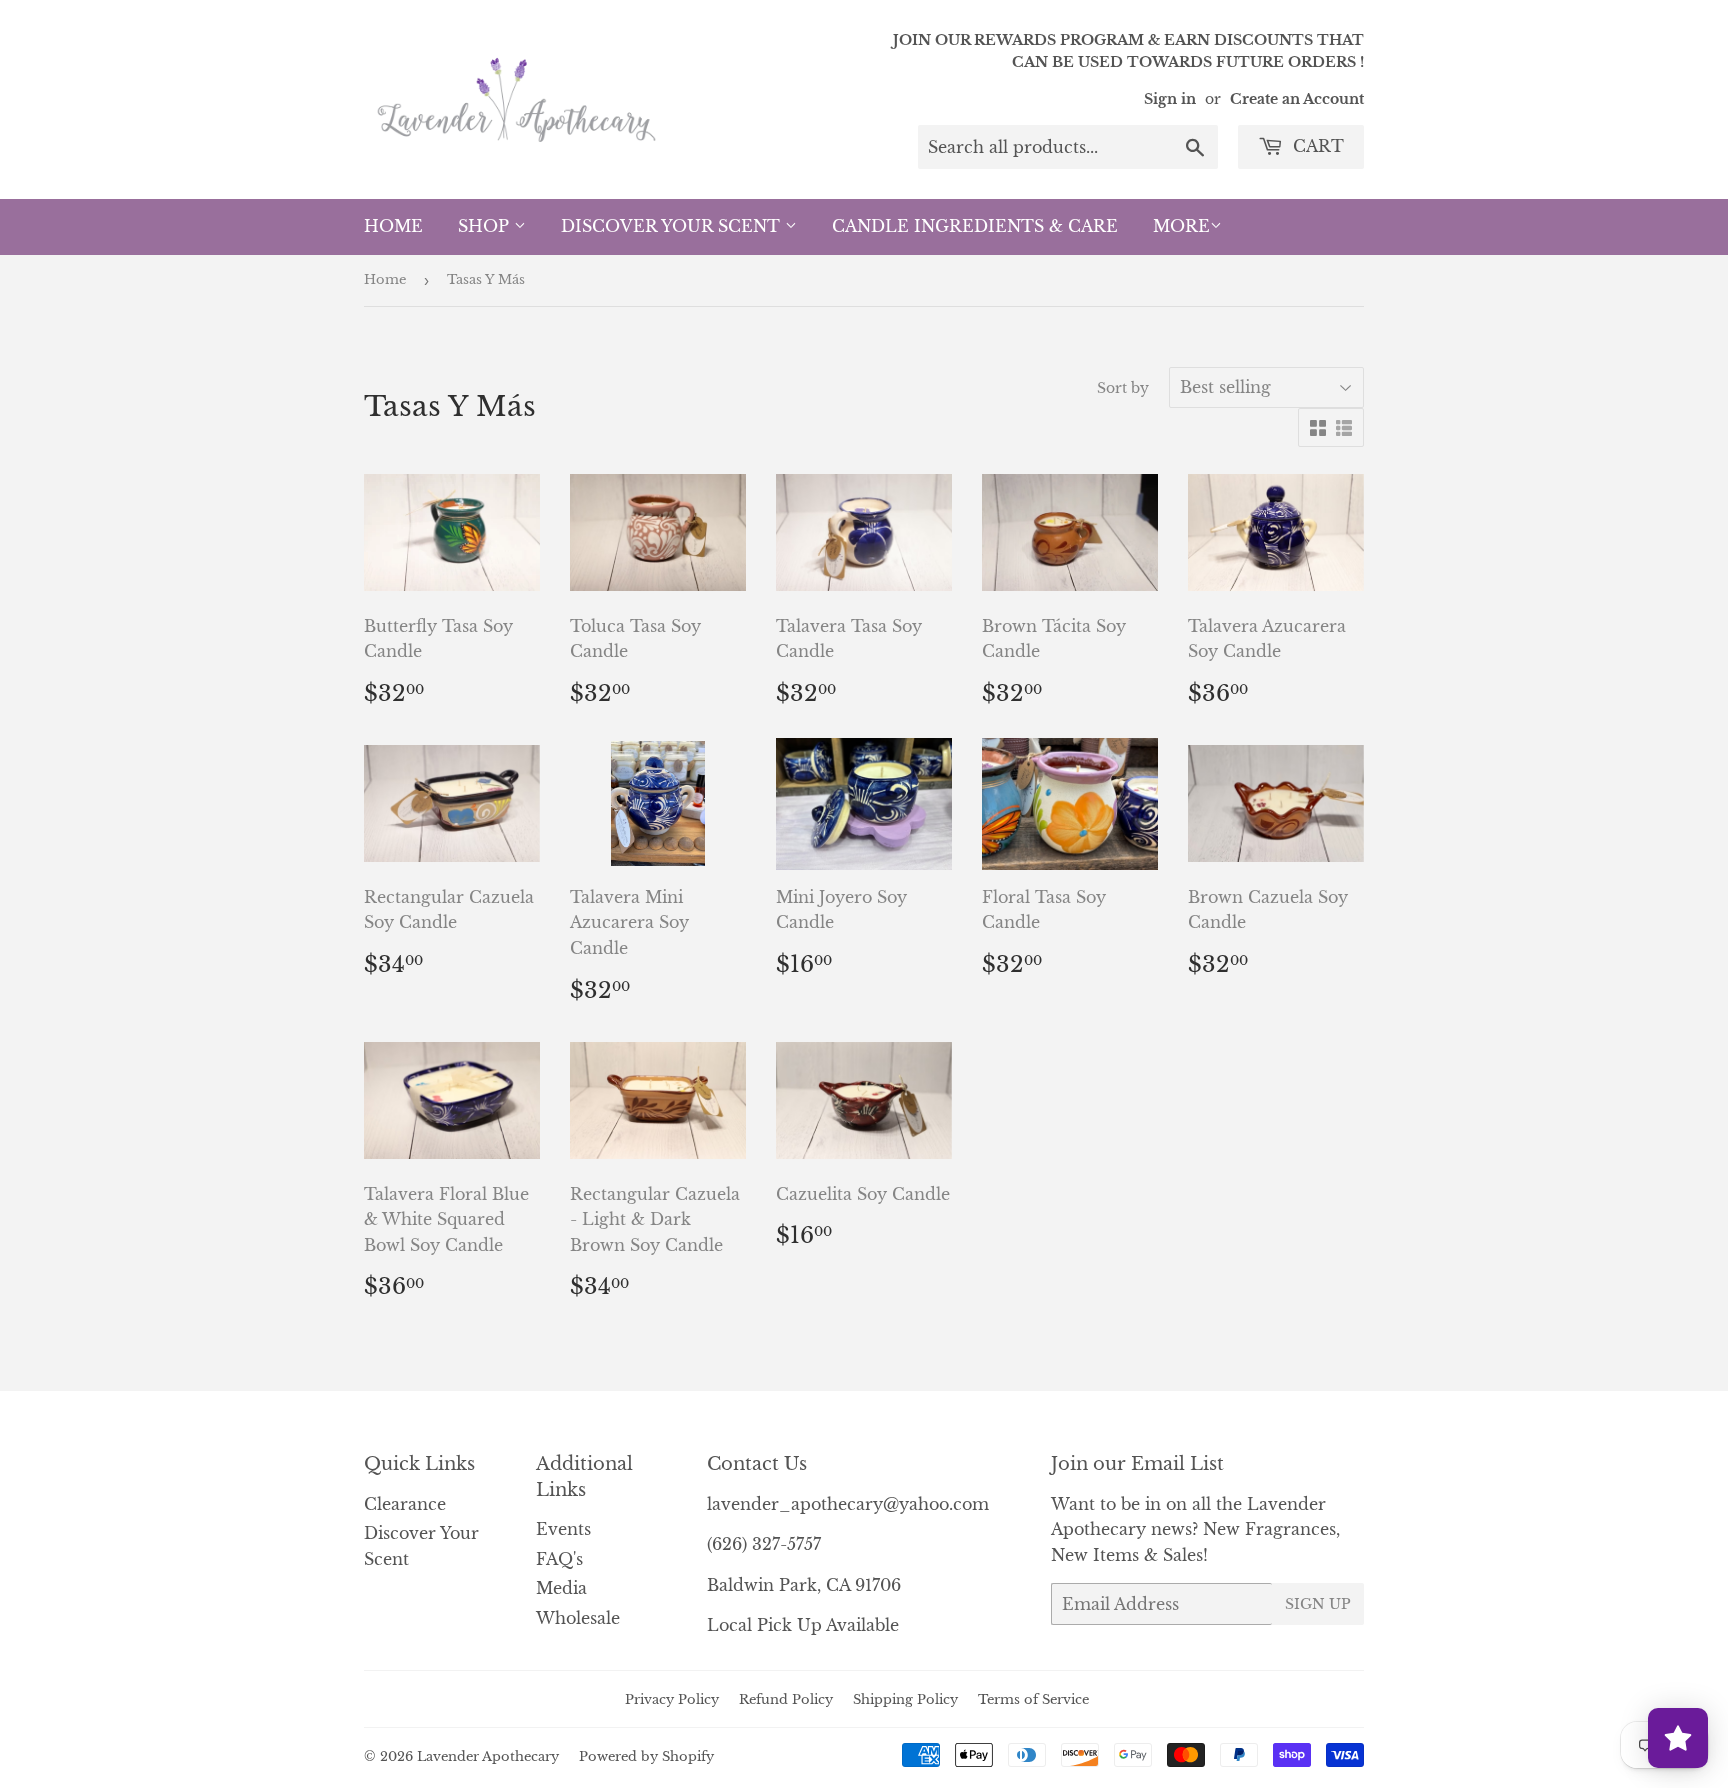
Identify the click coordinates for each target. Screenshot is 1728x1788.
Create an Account (1297, 99)
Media (561, 1588)
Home (393, 226)
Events (563, 1529)
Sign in (1170, 99)
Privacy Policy (672, 1699)
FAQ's (559, 1559)
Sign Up (1318, 1604)
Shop (486, 226)
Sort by (1123, 388)
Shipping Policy (905, 1699)
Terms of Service (1033, 1699)
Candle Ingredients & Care (975, 226)
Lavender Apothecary (488, 1756)
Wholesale (578, 1618)
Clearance (405, 1504)
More (1181, 226)
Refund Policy (786, 1699)
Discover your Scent (673, 226)
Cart (1316, 146)
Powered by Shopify (646, 1756)
